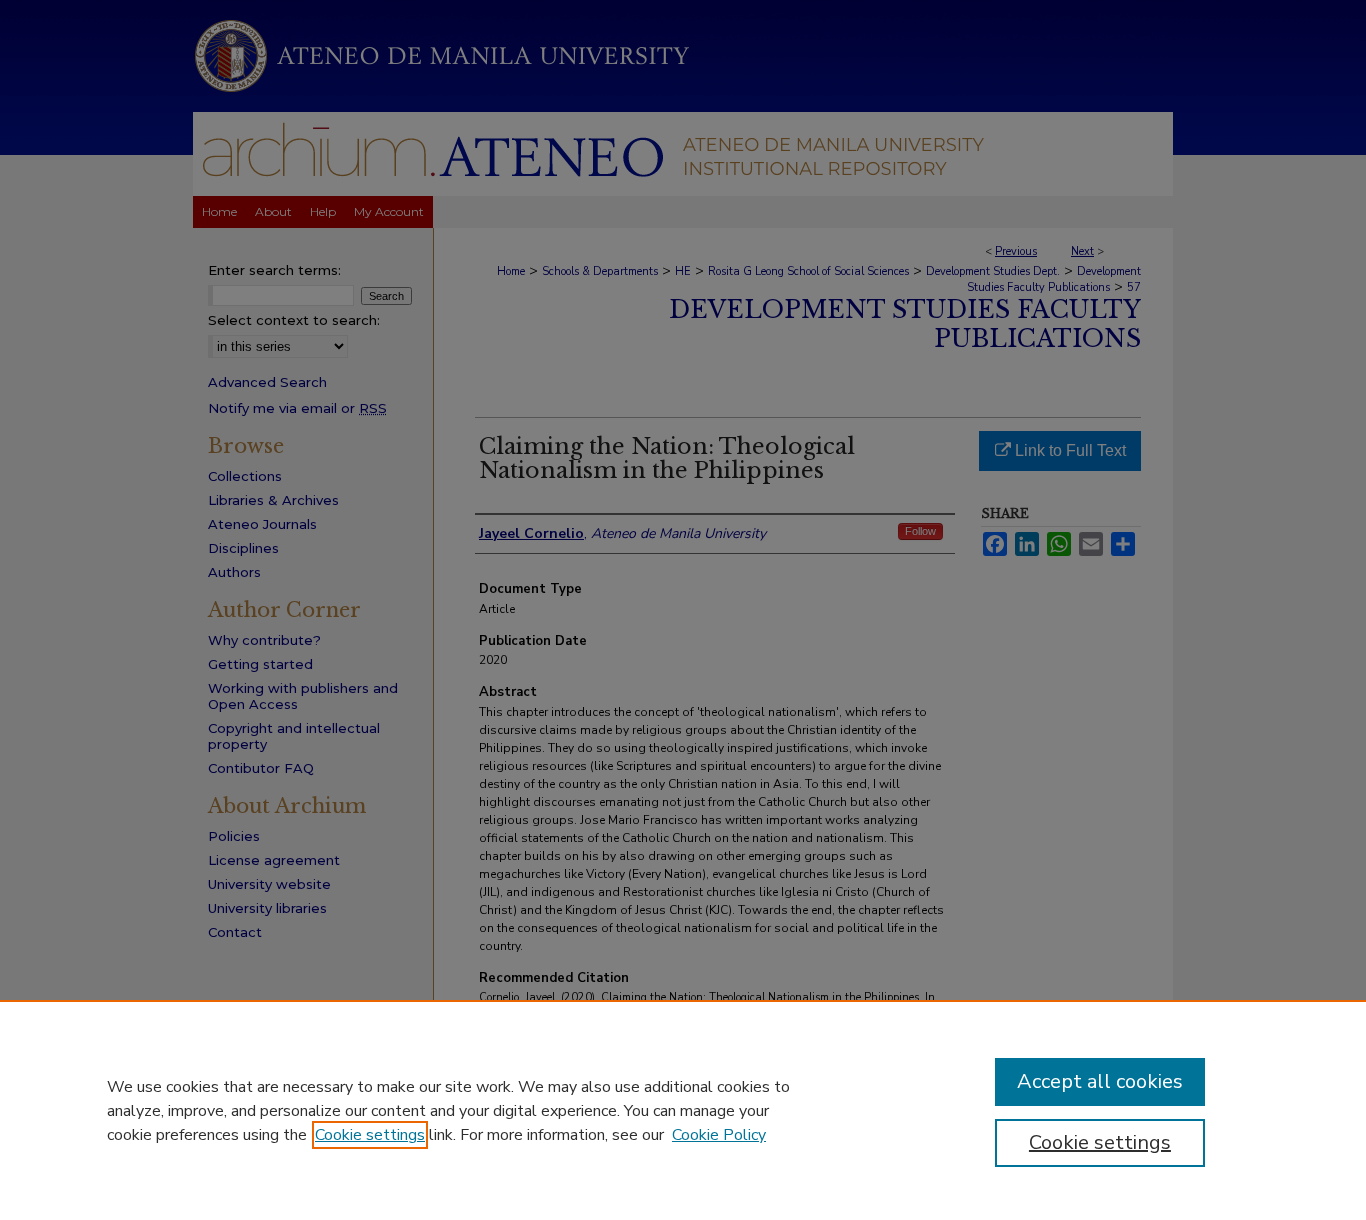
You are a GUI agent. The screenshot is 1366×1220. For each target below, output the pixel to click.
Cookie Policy (719, 1135)
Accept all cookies (1100, 1081)
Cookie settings (370, 1135)
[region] (683, 1110)
